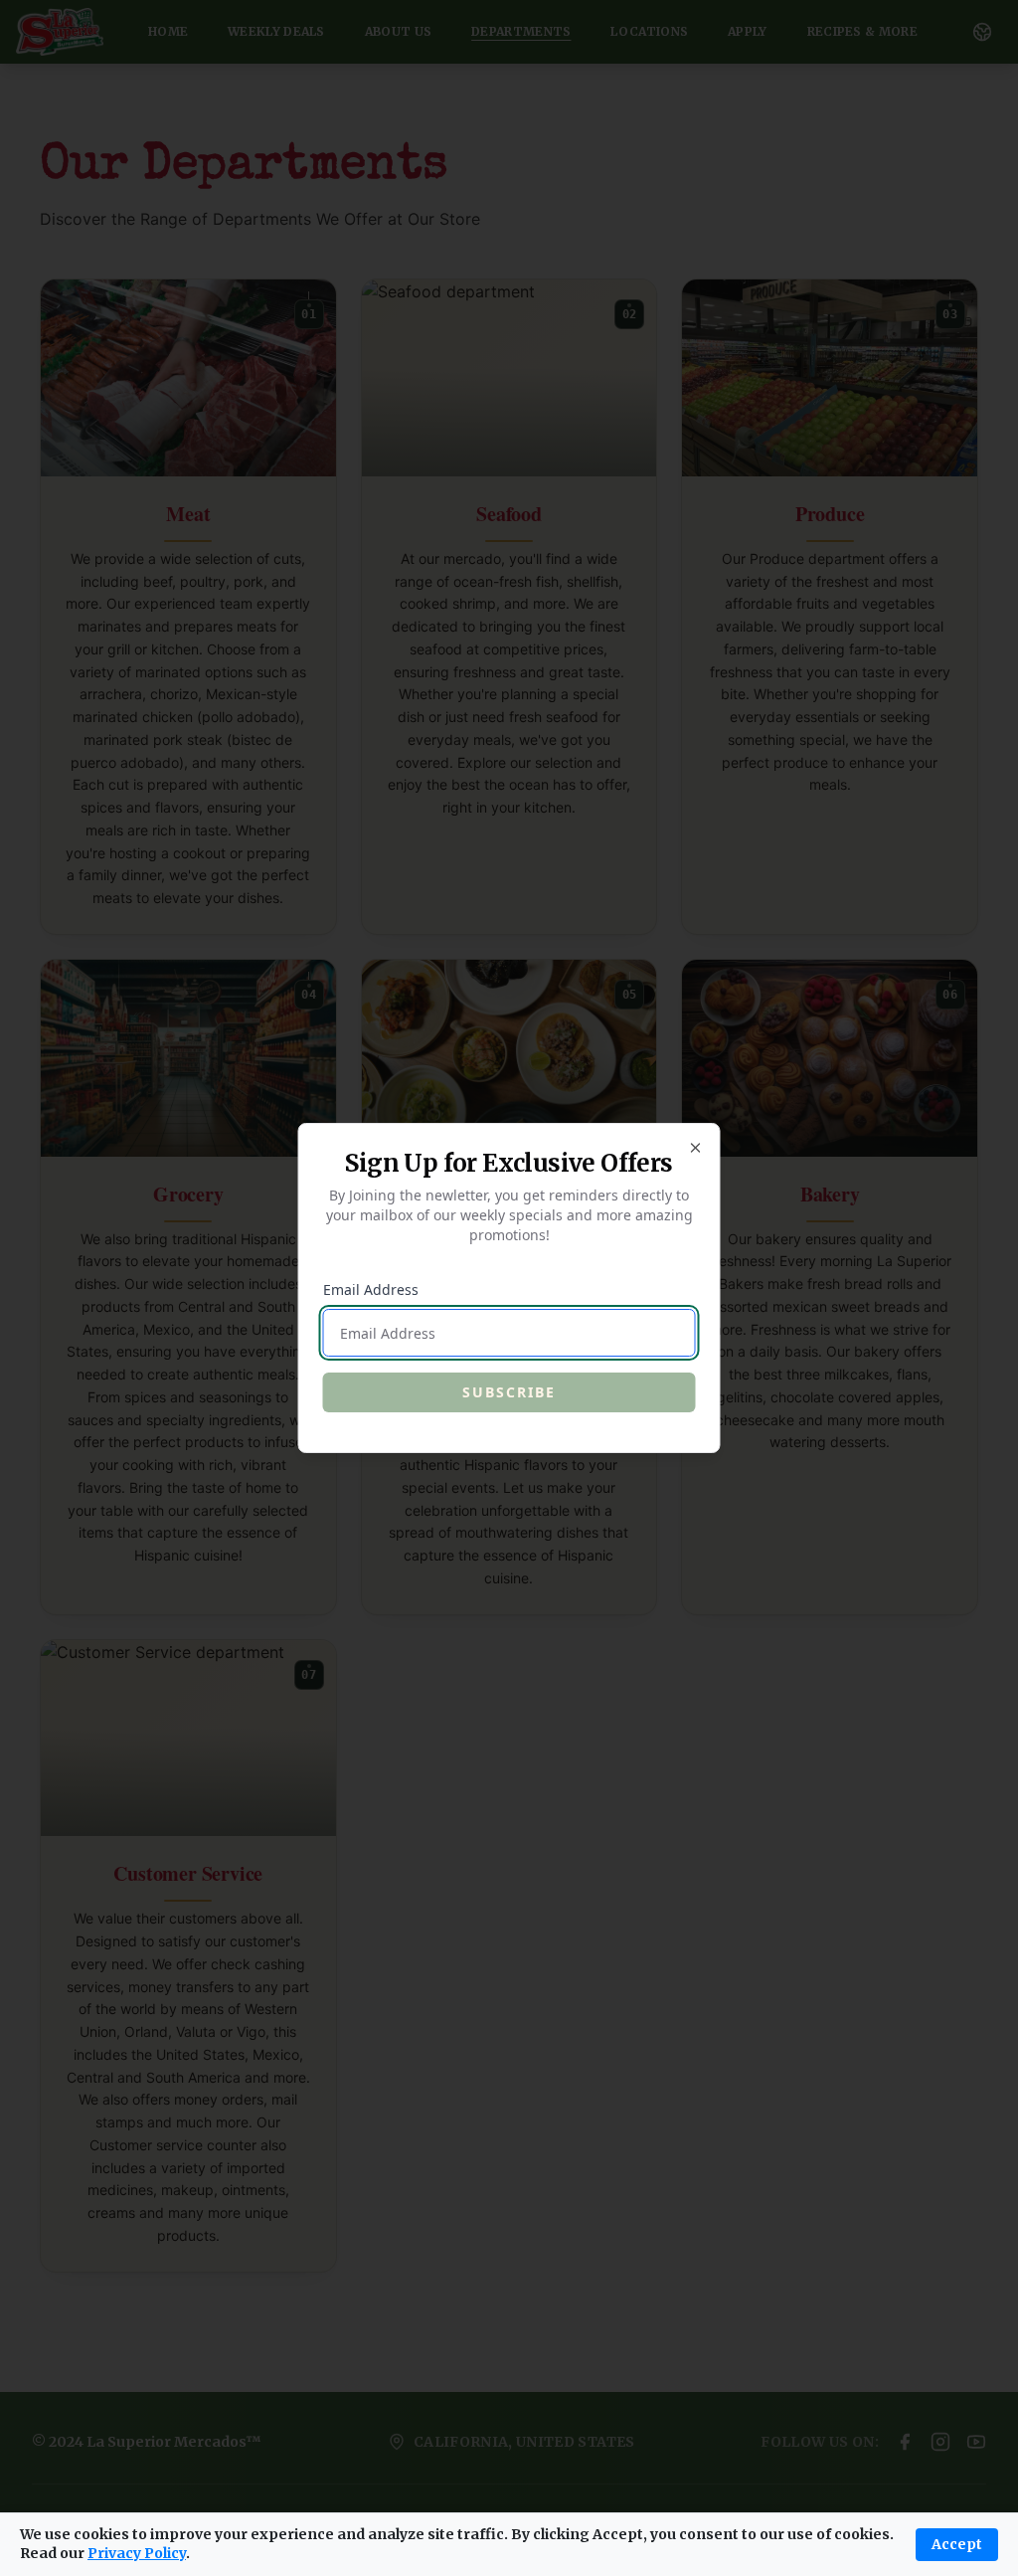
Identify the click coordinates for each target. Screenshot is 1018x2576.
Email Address (371, 1289)
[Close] (696, 1148)
